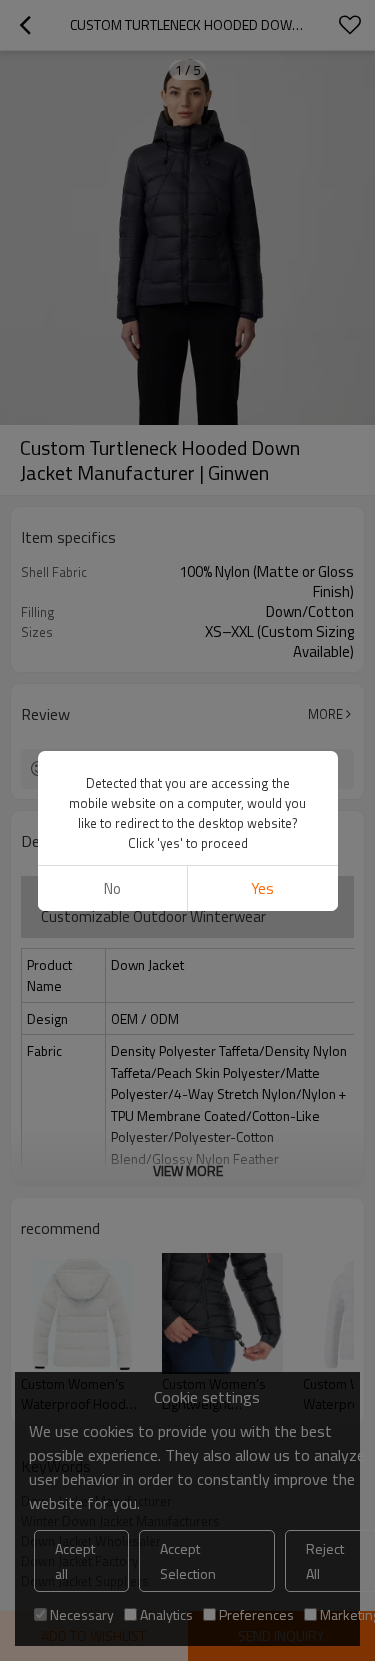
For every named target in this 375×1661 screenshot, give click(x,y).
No (112, 888)
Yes (262, 888)
